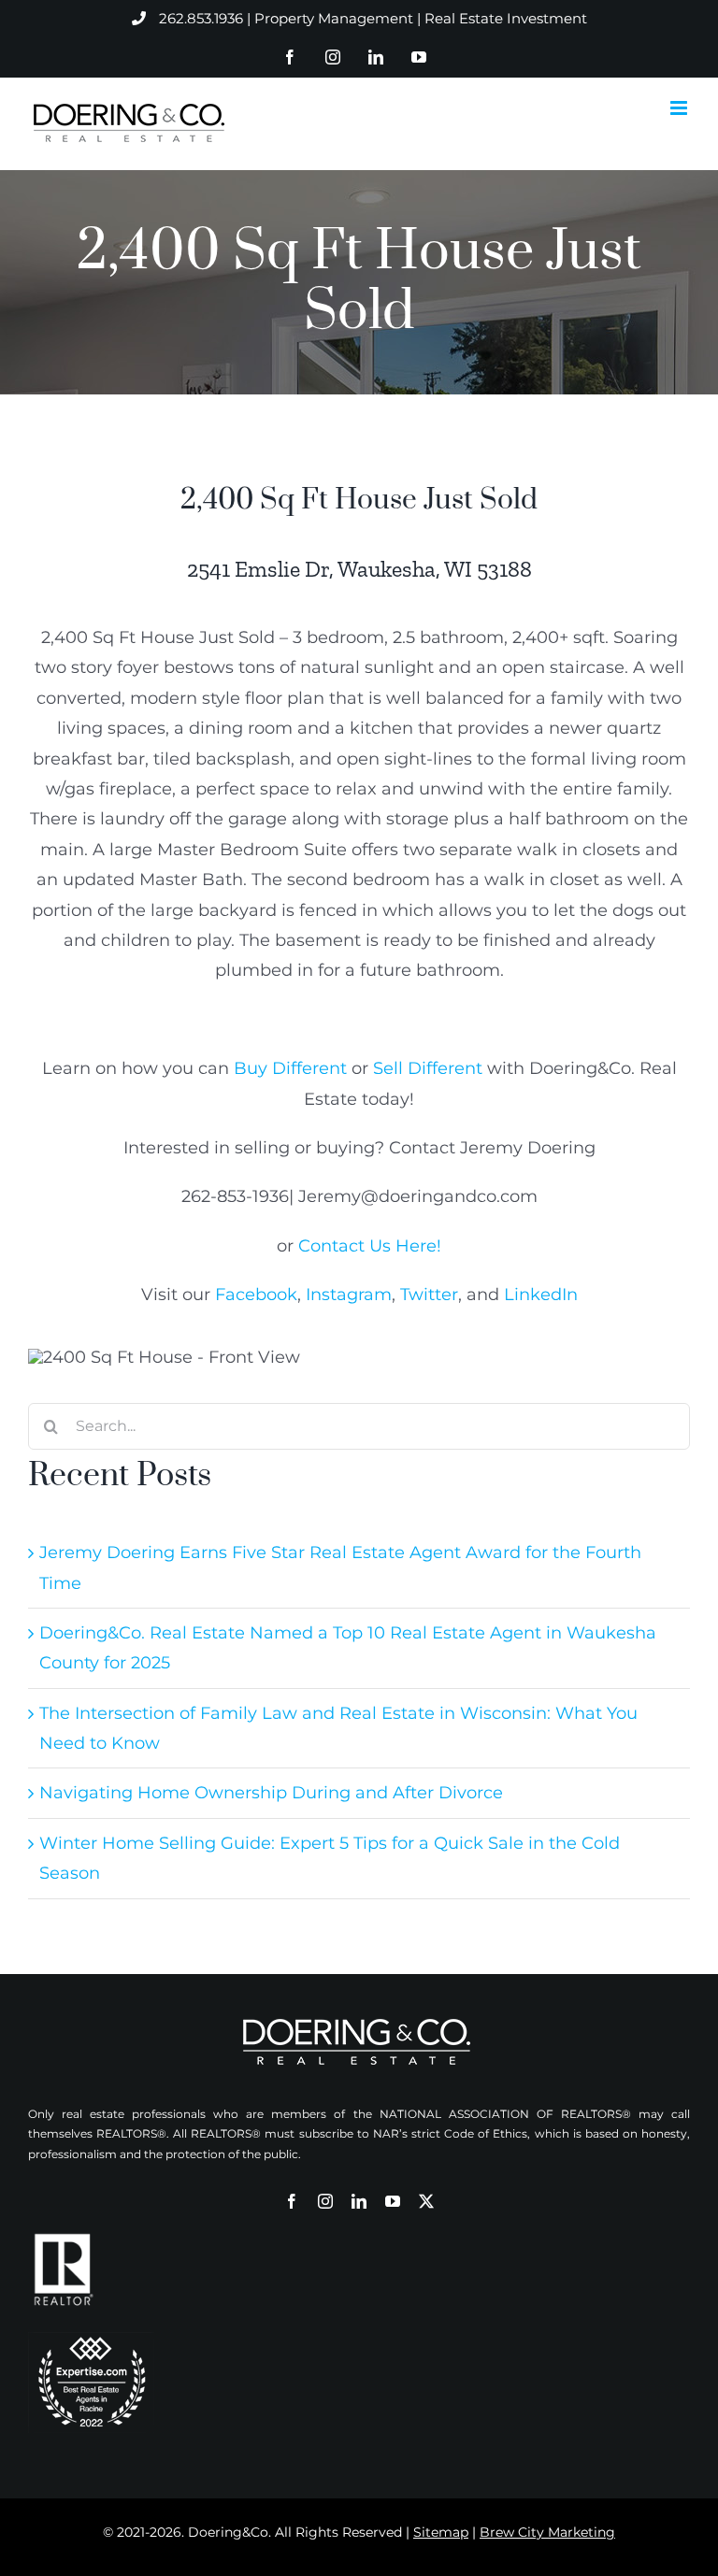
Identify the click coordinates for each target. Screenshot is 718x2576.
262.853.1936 (201, 18)
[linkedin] (359, 2201)
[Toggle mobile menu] (680, 108)
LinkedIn (541, 1295)
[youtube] (393, 2201)
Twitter (429, 1295)
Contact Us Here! (370, 1246)
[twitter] (426, 2201)
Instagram (349, 1295)
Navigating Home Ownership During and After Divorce (271, 1793)
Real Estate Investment (506, 18)
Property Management (334, 18)
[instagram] (325, 2201)
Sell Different (428, 1068)
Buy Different (290, 1068)
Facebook (256, 1295)
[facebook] (292, 2201)
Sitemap (441, 2532)
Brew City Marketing (547, 2532)
